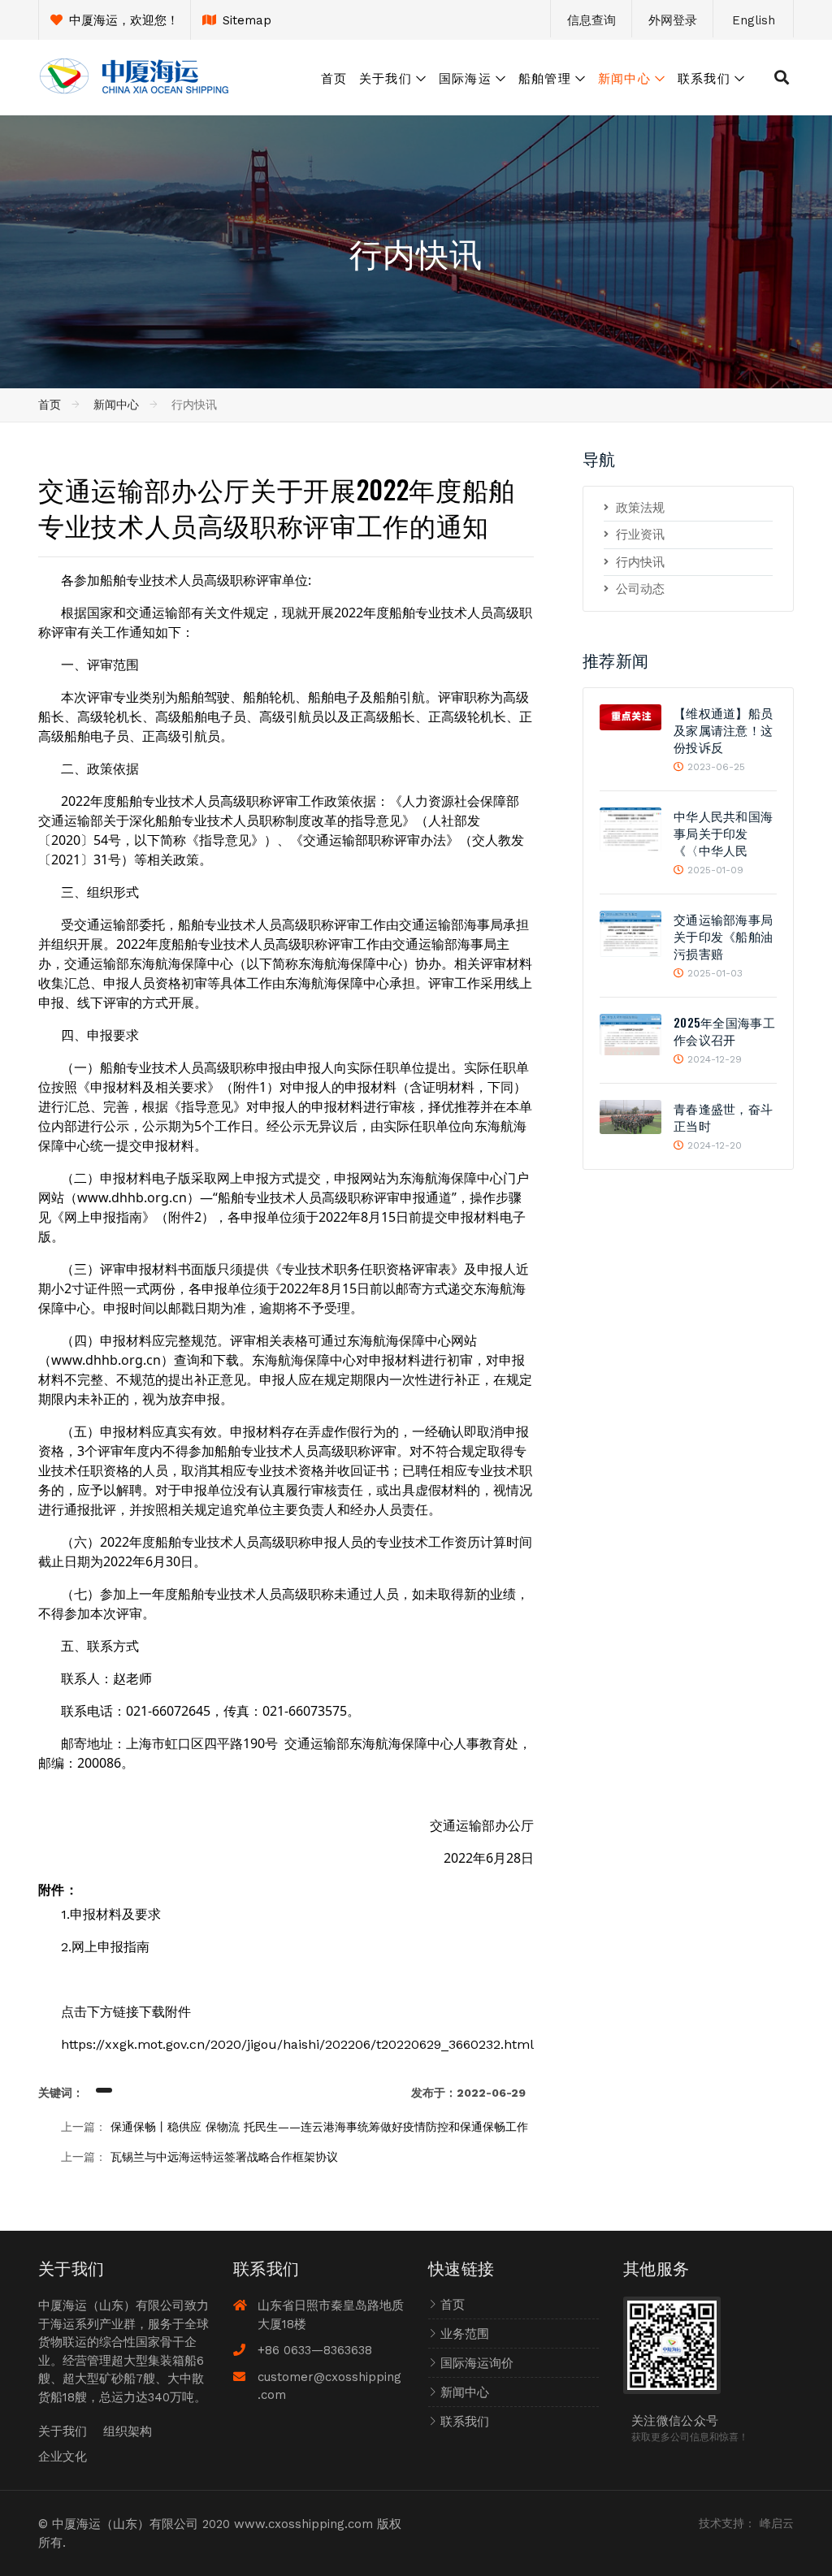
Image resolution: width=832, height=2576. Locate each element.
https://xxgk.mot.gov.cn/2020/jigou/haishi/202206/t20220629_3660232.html (297, 2044)
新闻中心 (624, 77)
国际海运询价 (477, 2363)
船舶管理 (545, 77)
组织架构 (128, 2431)
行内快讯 (640, 562)
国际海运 (465, 77)
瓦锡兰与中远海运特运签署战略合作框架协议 (224, 2157)
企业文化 (63, 2457)
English (754, 20)
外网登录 (673, 20)
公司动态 (640, 589)
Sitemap (247, 20)
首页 (334, 77)
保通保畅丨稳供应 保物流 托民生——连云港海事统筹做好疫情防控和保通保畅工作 (319, 2127)
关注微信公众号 (675, 2419)
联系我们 (704, 77)
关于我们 (386, 77)
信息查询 (591, 20)
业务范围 (465, 2334)
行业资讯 (640, 535)
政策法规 (640, 508)
